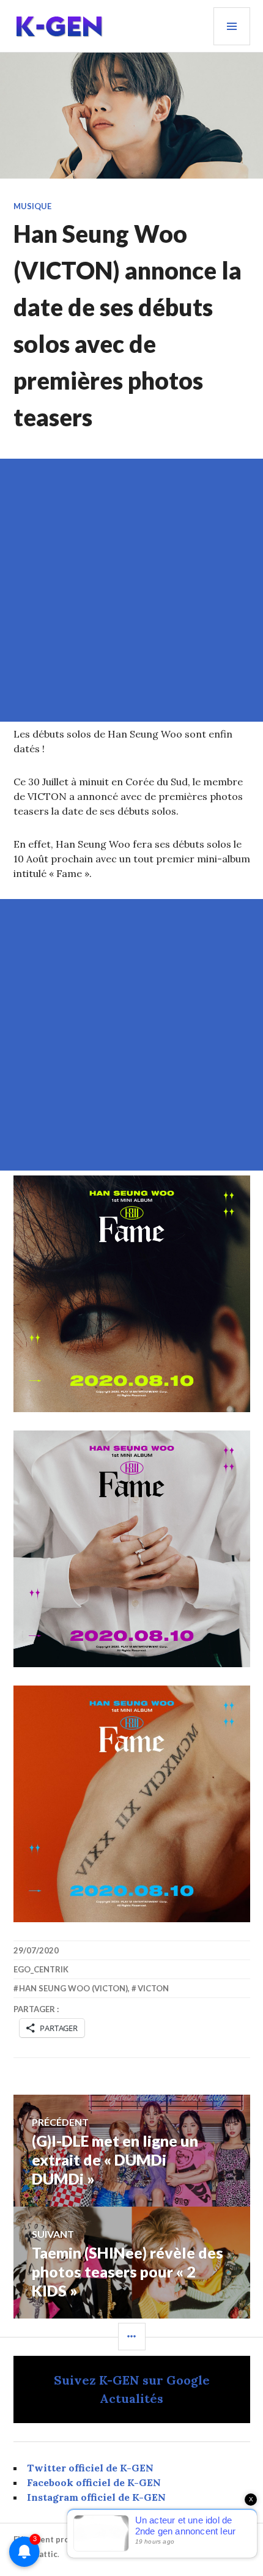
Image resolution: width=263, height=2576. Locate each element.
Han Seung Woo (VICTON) (73, 1988)
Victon (153, 1988)
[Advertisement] (131, 590)
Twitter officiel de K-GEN (90, 2468)
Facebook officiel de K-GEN (94, 2482)
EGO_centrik (41, 1969)
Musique (32, 206)
